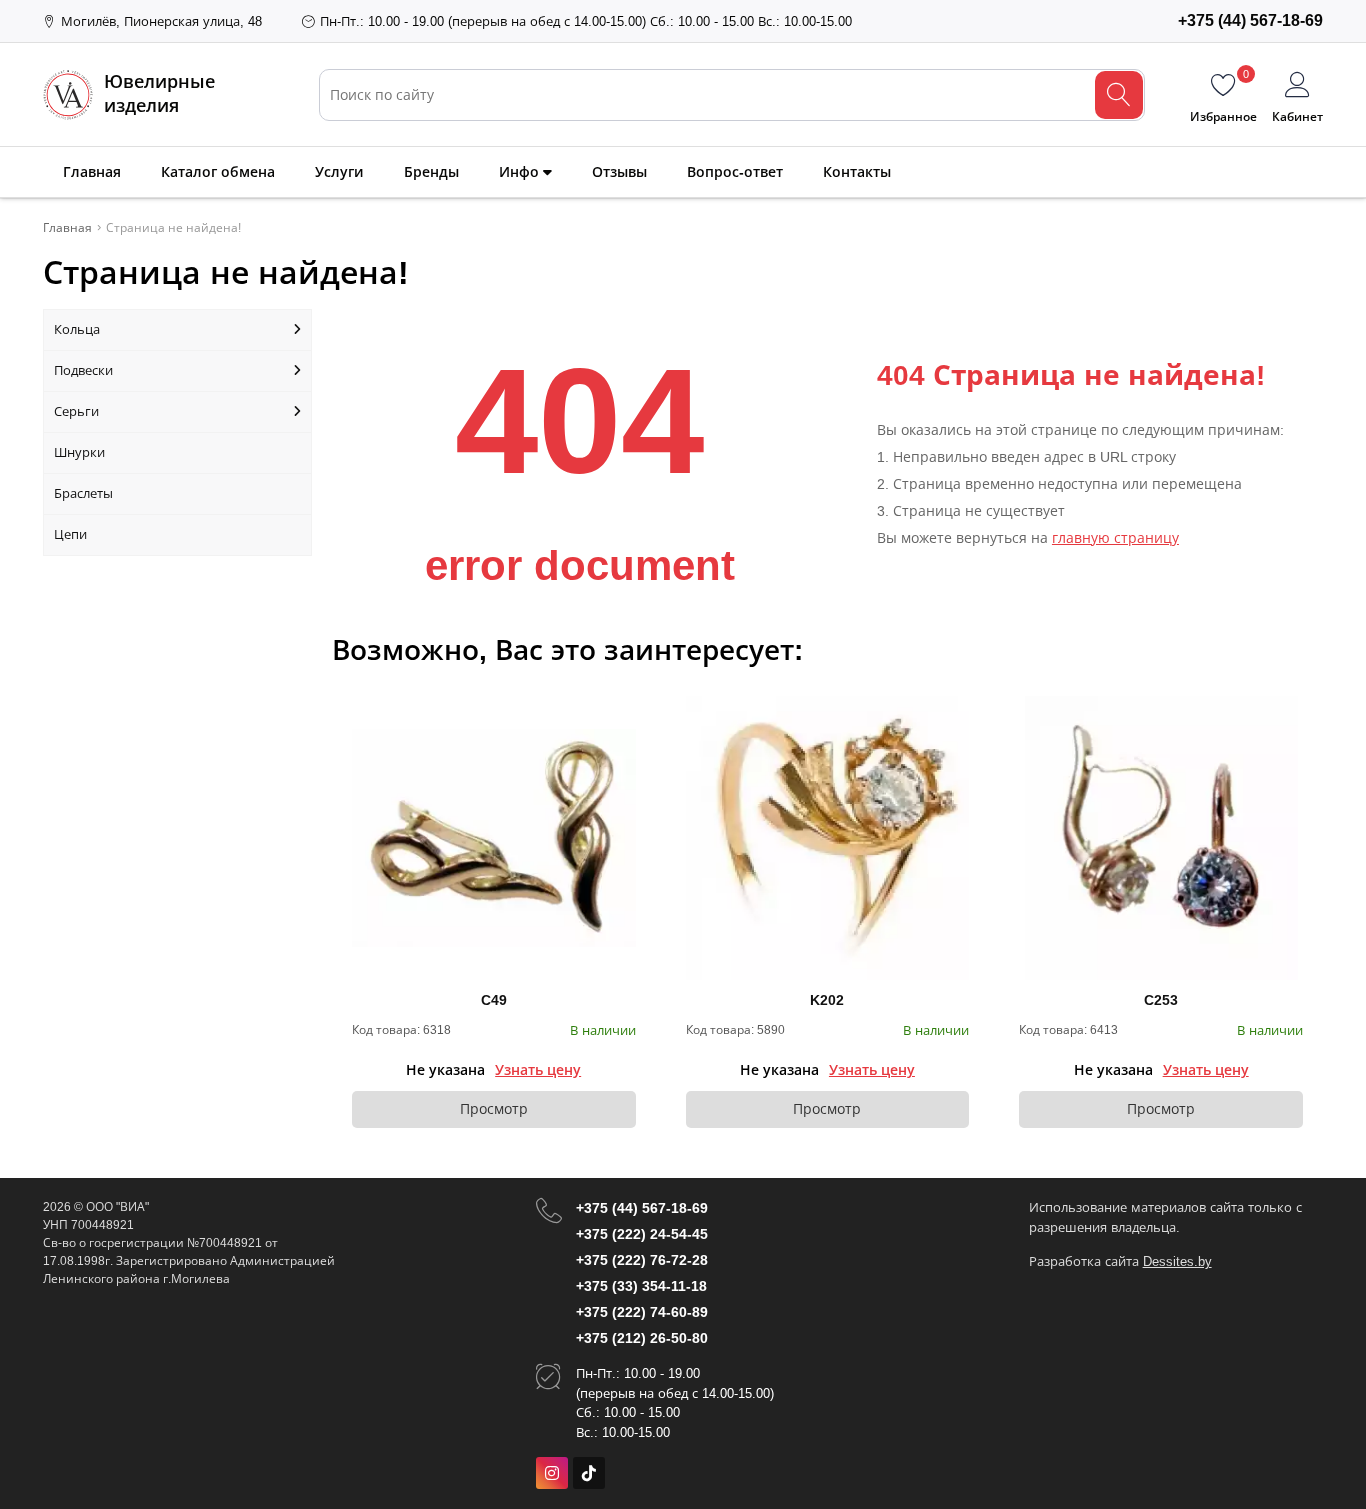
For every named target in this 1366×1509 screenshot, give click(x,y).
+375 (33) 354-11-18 (641, 1286)
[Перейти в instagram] (552, 1473)
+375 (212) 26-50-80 (642, 1338)
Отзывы (619, 172)
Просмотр (494, 1109)
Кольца (77, 329)
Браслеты (83, 493)
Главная (92, 172)
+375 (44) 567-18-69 (642, 1208)
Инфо (521, 172)
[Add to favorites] (622, 710)
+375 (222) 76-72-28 (642, 1260)
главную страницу (1115, 538)
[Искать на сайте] (1119, 95)
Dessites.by (1177, 1261)
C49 (494, 1000)
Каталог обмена (218, 172)
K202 (827, 1000)
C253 (1161, 1000)
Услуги (339, 172)
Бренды (431, 172)
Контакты (857, 172)
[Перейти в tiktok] (589, 1473)
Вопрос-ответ (735, 172)
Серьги (76, 411)
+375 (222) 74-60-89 (642, 1312)
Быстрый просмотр (493, 838)
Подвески (83, 370)
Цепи (70, 534)
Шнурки (79, 452)
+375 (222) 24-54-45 (642, 1234)
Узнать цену (538, 1070)
